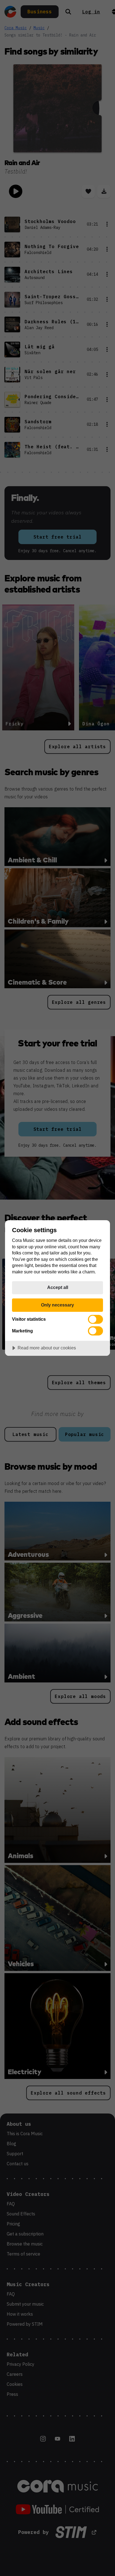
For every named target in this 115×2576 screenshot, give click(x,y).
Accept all (58, 1287)
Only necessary (57, 1305)
